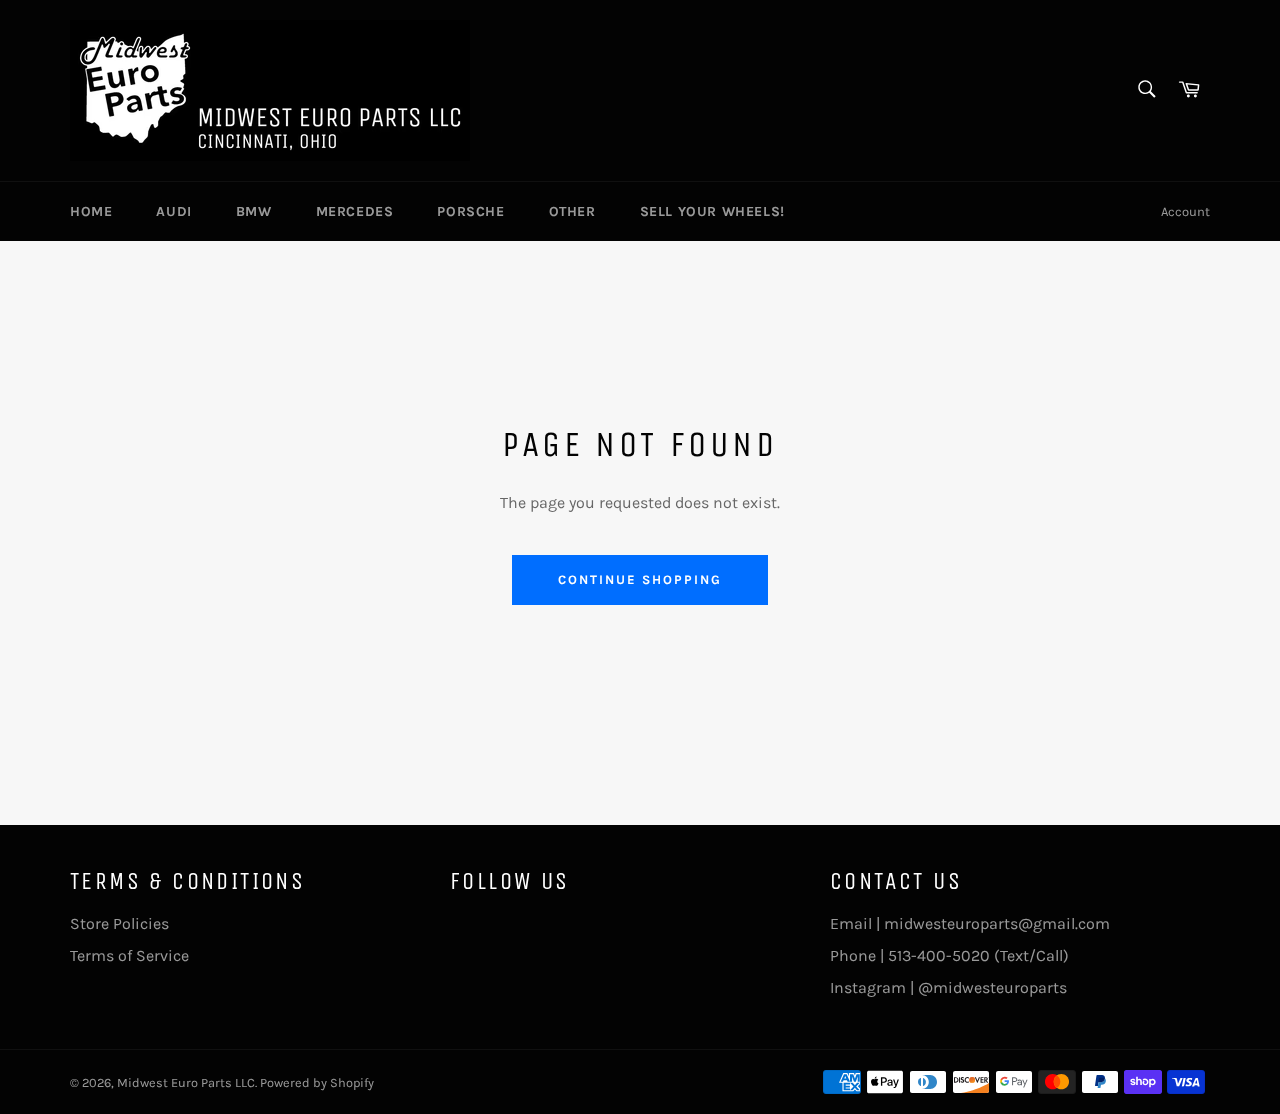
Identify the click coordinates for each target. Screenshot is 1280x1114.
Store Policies (119, 923)
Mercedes (355, 211)
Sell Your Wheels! (712, 211)
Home (91, 211)
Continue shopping (639, 579)
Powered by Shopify (317, 1082)
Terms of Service (129, 955)
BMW (254, 211)
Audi (173, 211)
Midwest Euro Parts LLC (186, 1082)
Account (1185, 211)
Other (572, 211)
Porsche (470, 211)
